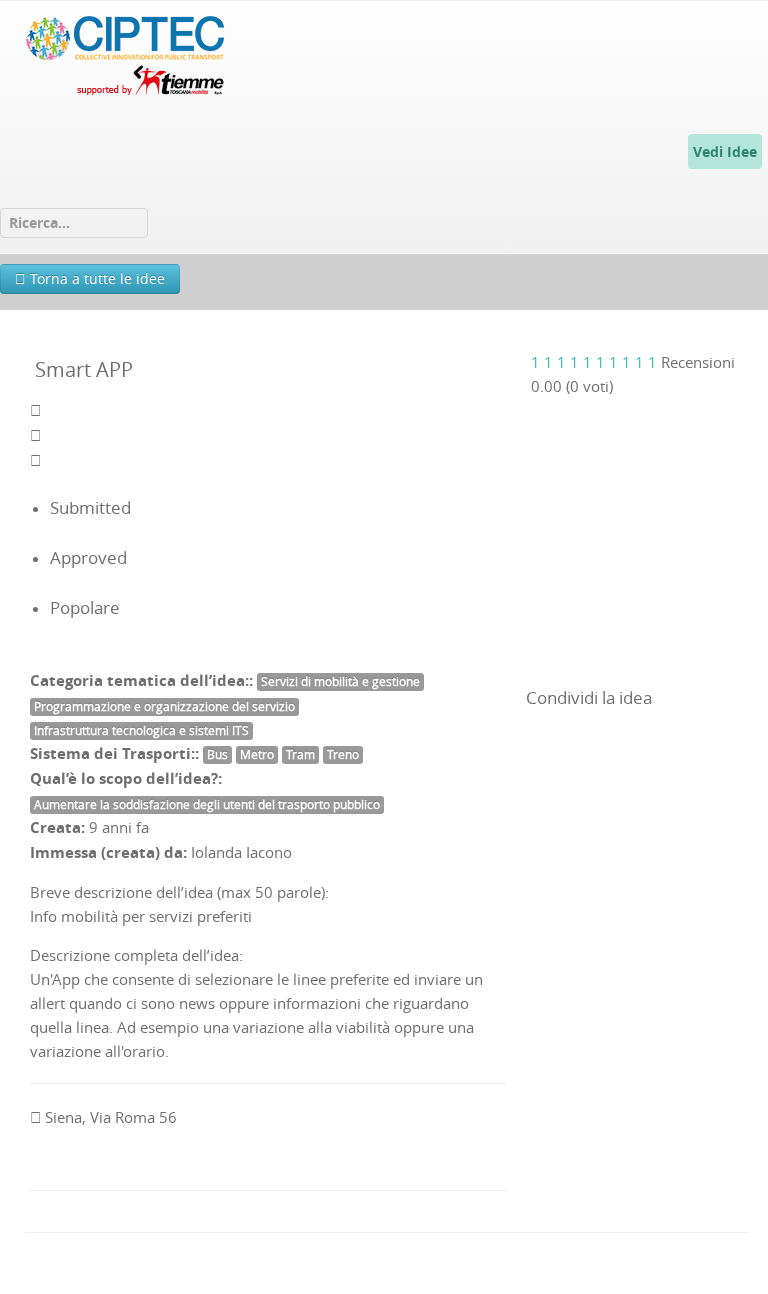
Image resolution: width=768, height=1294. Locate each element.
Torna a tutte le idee (95, 278)
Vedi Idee (725, 151)
